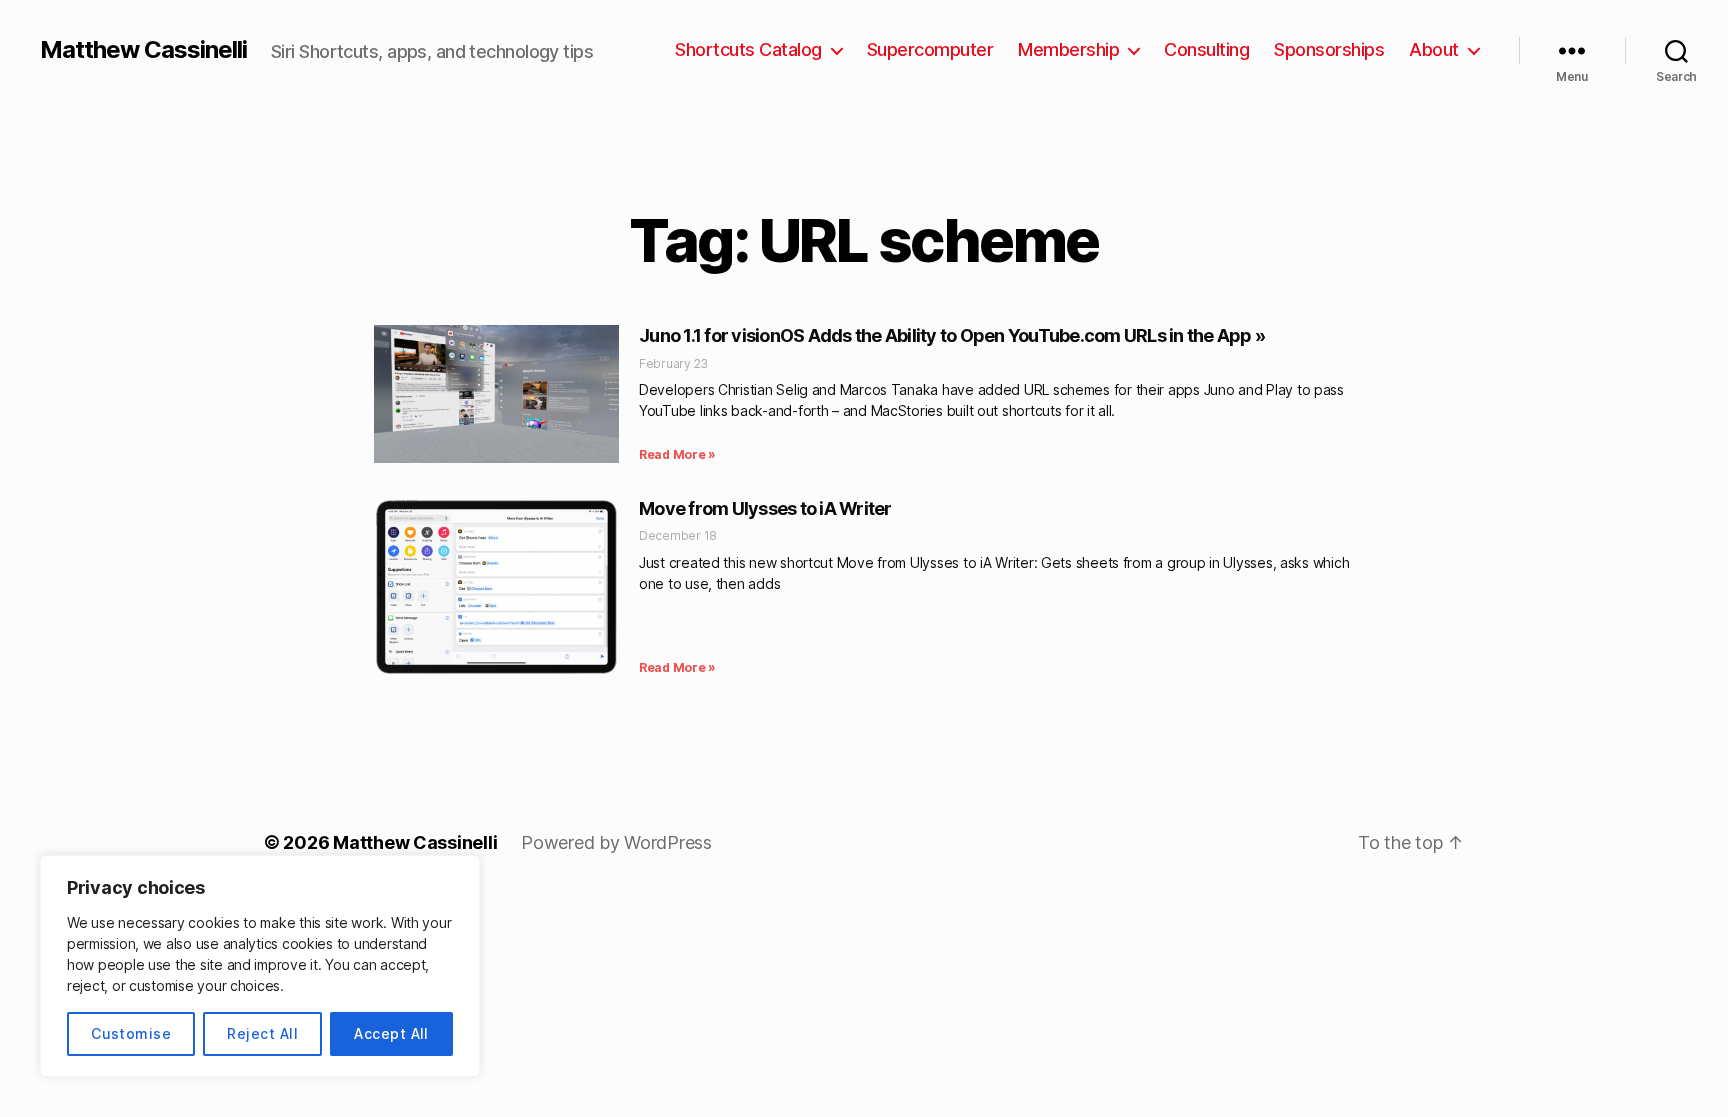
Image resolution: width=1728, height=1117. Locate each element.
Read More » (677, 454)
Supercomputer (930, 49)
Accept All (391, 1033)
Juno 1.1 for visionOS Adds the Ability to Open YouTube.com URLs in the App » (952, 335)
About (1434, 49)
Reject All (262, 1033)
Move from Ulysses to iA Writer (765, 508)
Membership (1068, 49)
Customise (131, 1033)
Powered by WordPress (616, 842)
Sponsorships (1329, 49)
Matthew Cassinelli (143, 50)
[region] (260, 966)
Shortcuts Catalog (748, 49)
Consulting (1206, 49)
